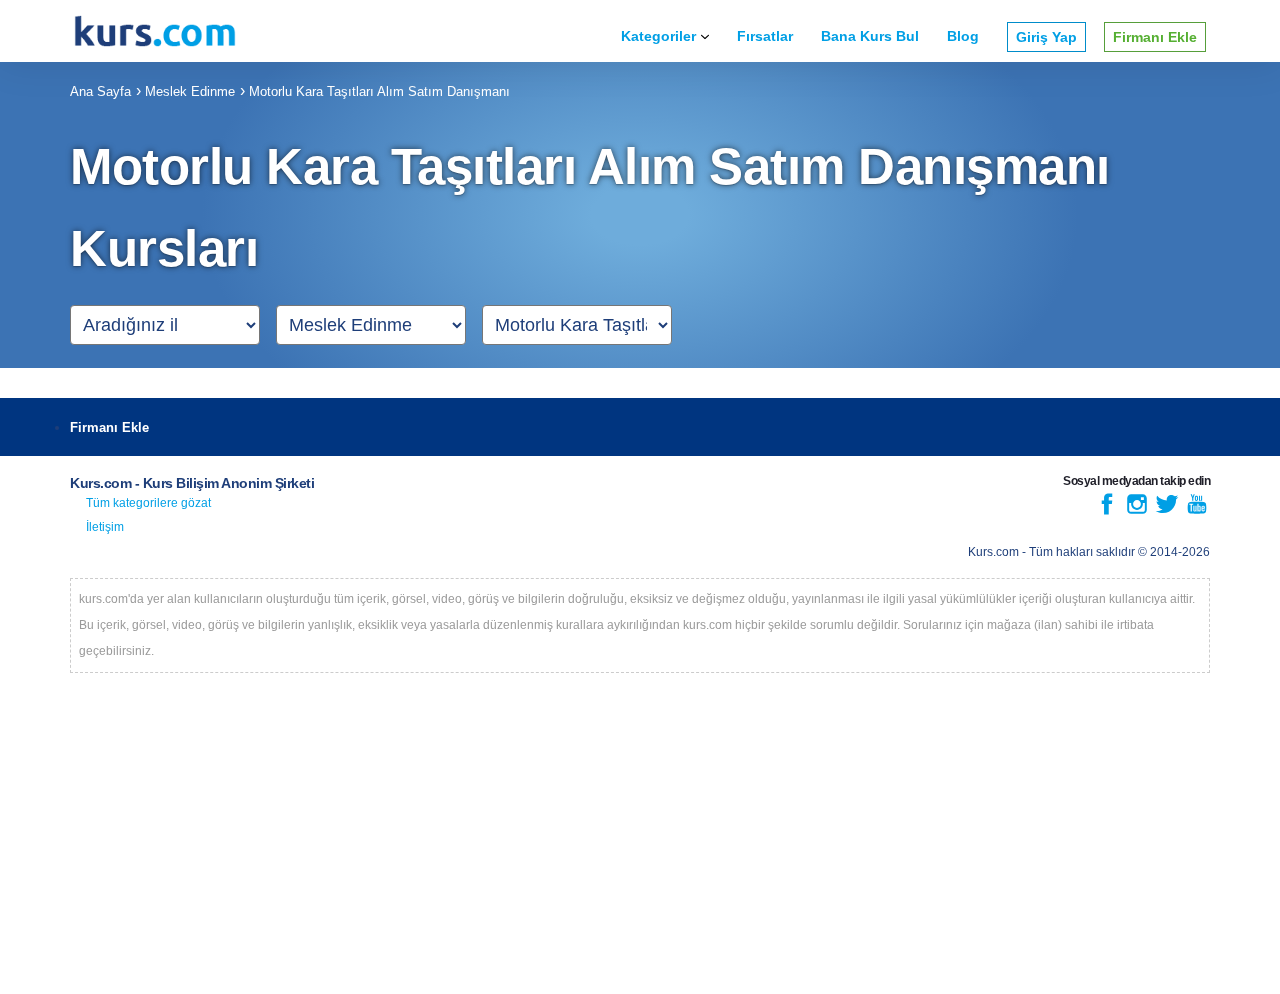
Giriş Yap (1046, 37)
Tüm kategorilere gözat (148, 503)
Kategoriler (658, 36)
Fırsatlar (765, 36)
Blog (963, 36)
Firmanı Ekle (1155, 37)
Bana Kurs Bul (870, 36)
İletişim (105, 527)
